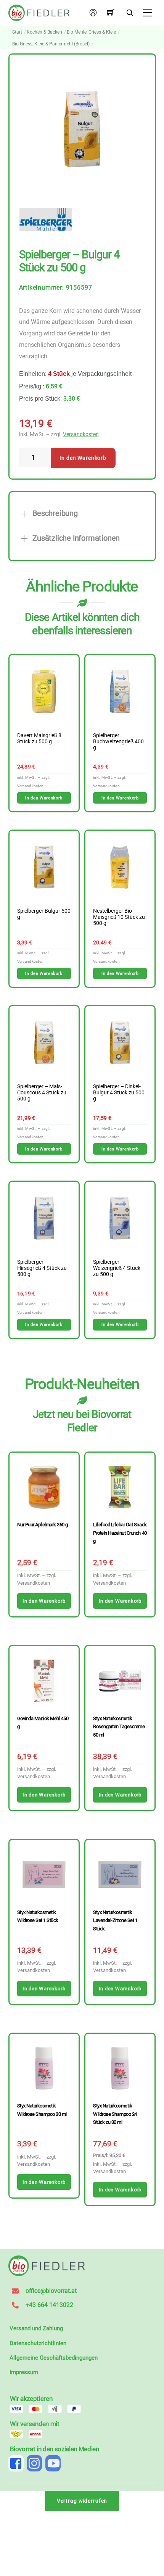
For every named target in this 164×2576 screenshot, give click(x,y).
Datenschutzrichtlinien (38, 2343)
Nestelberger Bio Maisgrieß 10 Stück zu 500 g (119, 917)
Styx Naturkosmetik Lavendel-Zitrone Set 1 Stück (115, 1920)
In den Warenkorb (83, 458)
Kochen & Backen (44, 32)
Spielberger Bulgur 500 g (44, 914)
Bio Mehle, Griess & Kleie (91, 32)
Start (17, 32)
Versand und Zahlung (36, 2328)
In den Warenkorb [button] (44, 798)
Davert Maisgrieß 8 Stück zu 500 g (39, 739)
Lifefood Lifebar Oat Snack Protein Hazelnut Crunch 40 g (120, 1533)
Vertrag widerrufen (82, 2501)
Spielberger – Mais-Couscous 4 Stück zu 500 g (42, 1093)
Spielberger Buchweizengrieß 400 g (118, 742)
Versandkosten (81, 434)
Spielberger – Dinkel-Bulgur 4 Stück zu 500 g (119, 1093)
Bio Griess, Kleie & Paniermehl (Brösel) (51, 44)
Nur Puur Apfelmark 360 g (43, 1525)
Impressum (24, 2372)
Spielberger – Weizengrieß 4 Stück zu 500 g (117, 1268)
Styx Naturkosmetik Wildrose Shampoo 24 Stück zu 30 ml (115, 2114)
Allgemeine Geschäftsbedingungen (54, 2358)
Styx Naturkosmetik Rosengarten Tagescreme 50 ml (119, 1727)
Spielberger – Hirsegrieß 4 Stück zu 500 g (42, 1268)
